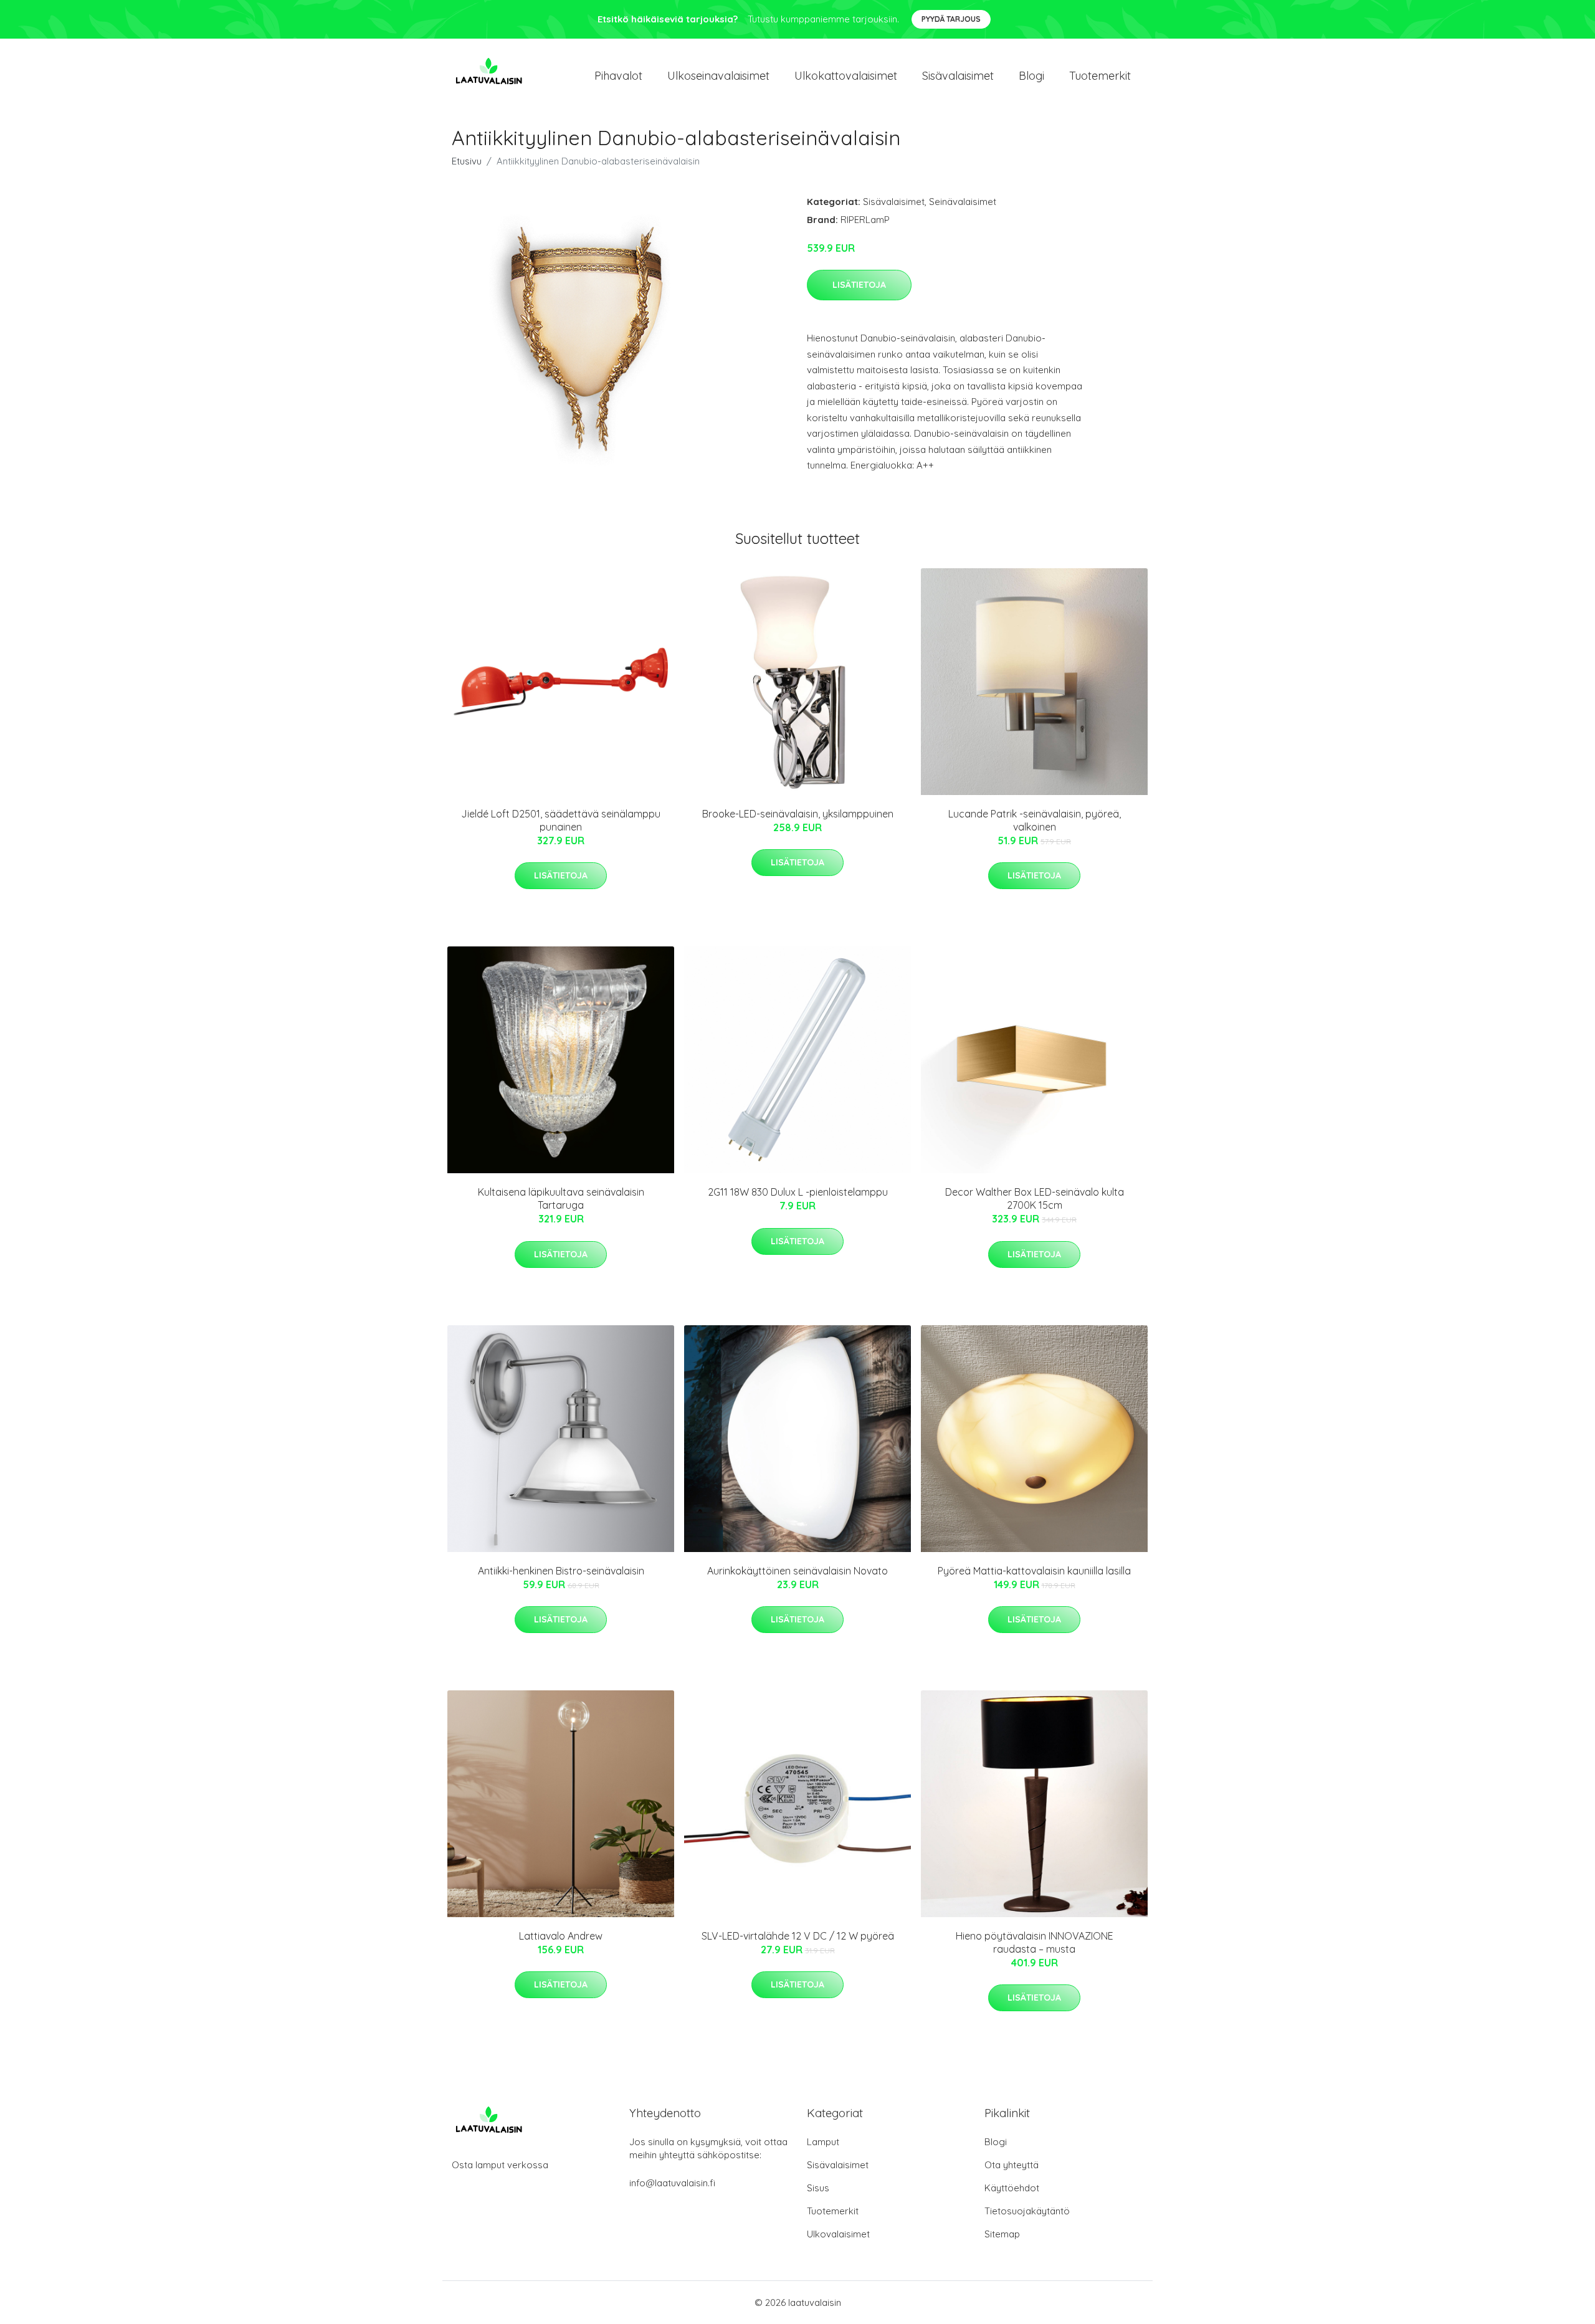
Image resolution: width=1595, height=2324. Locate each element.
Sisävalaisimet (958, 76)
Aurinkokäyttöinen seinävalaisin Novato (797, 1571)
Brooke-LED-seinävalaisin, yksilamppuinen (798, 814)
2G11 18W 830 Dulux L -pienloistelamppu (798, 1192)
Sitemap (1002, 2234)
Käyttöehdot (1012, 2188)
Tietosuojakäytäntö (1027, 2211)
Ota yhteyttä (1012, 2165)
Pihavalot (618, 76)
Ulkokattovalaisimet (846, 76)
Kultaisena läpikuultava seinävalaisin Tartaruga (561, 1198)
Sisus (818, 2188)
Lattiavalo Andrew (561, 1936)
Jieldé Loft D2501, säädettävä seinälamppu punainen (561, 820)
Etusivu (467, 161)
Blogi (1031, 76)
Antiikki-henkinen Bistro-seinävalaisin (561, 1571)
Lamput (823, 2142)
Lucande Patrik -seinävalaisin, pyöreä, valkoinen (1035, 820)
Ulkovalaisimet (838, 2234)
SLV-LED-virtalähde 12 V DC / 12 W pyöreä (798, 1936)
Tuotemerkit (1100, 76)
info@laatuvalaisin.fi (672, 2183)
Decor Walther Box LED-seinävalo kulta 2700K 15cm (1035, 1198)
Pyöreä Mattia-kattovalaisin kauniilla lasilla (1034, 1571)
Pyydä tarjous (951, 19)
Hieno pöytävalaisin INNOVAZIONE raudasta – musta (1035, 1942)
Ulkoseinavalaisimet (718, 76)
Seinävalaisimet (963, 202)
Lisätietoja (859, 285)
